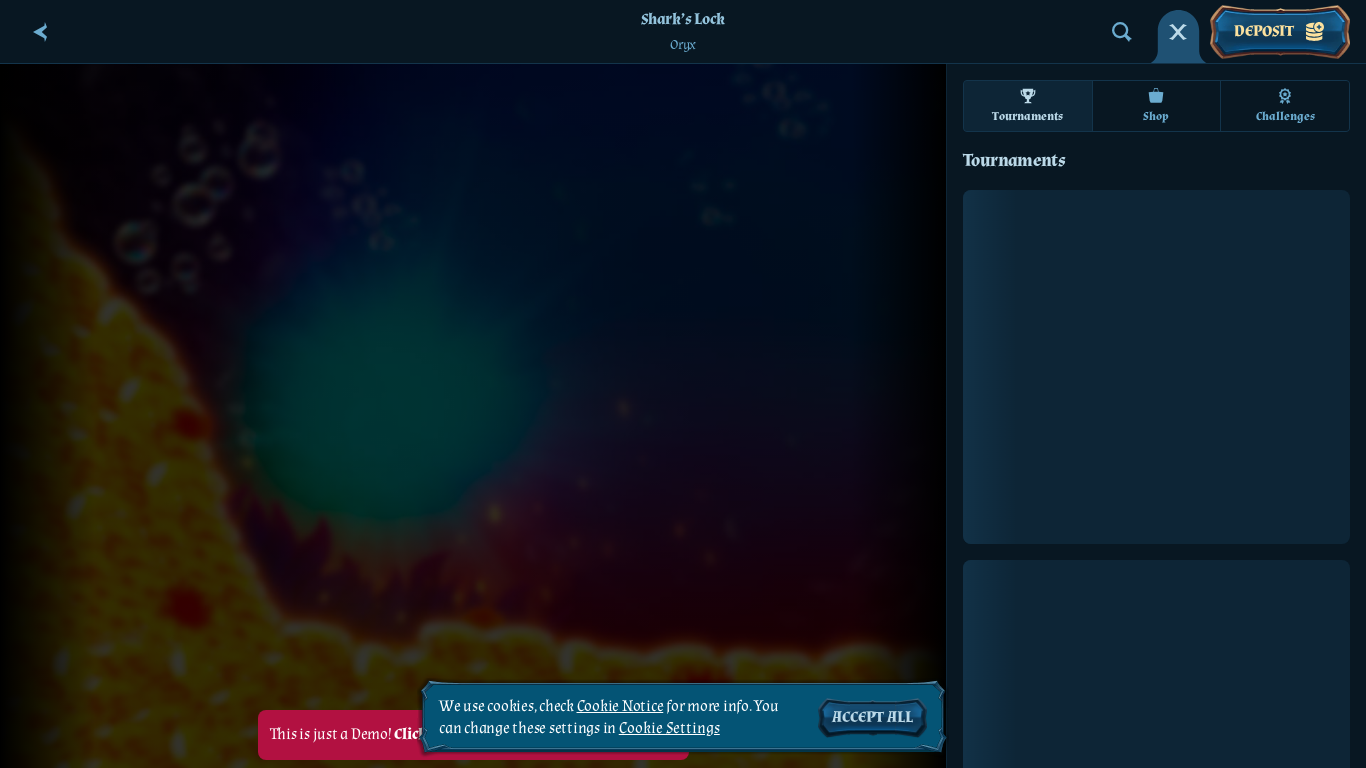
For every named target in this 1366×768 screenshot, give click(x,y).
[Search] (1122, 32)
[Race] (1178, 32)
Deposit (1264, 31)
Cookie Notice (620, 706)
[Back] (40, 32)
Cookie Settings (669, 729)
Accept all (872, 717)
